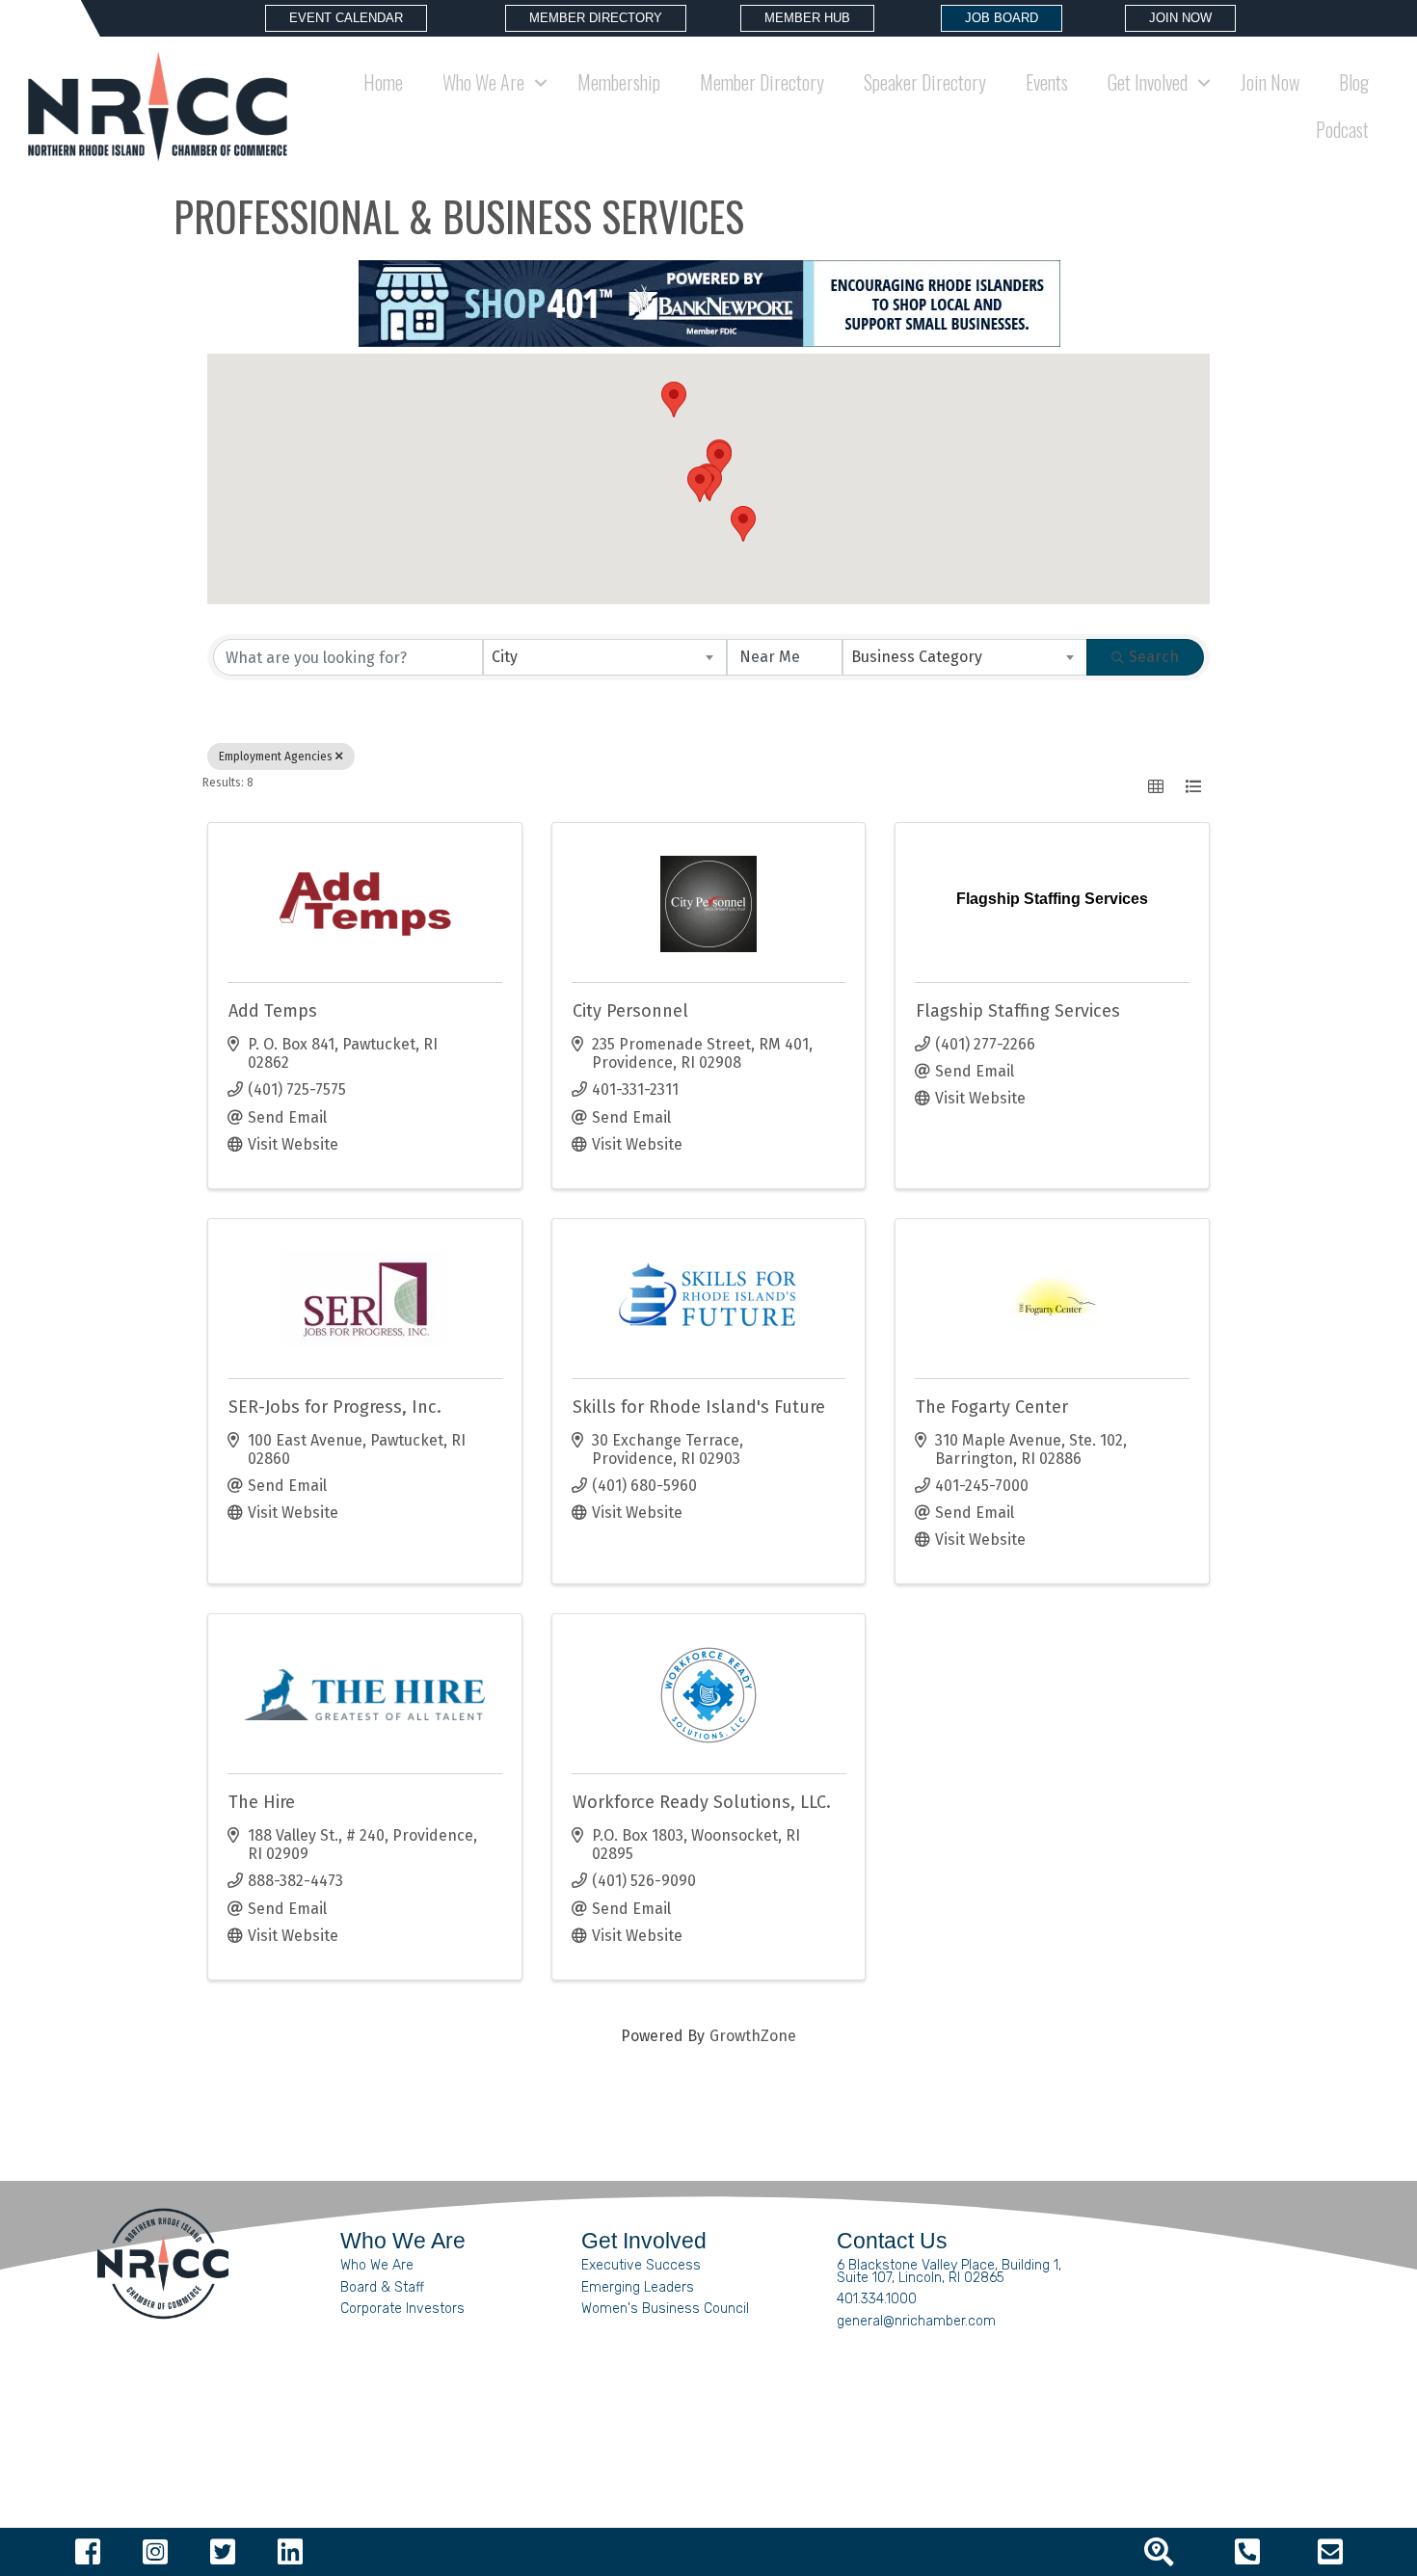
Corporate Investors (402, 2309)
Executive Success (641, 2265)
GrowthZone (753, 2036)
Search (1154, 657)
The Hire (262, 1802)
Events (1047, 82)
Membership (619, 82)
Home (383, 82)
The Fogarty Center (992, 1407)
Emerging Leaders (638, 2287)
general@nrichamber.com (916, 2321)
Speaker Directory (925, 82)
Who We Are (377, 2265)
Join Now (1270, 82)
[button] (719, 459)
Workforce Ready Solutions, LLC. (702, 1802)
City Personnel (630, 1011)
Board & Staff (382, 2287)
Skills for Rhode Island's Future (699, 1407)
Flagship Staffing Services (1018, 1011)
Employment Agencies (276, 757)
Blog (1354, 82)
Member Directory (762, 82)
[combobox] (605, 657)
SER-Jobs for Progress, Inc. (335, 1407)
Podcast (1342, 129)
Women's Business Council (665, 2309)
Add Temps (273, 1011)
